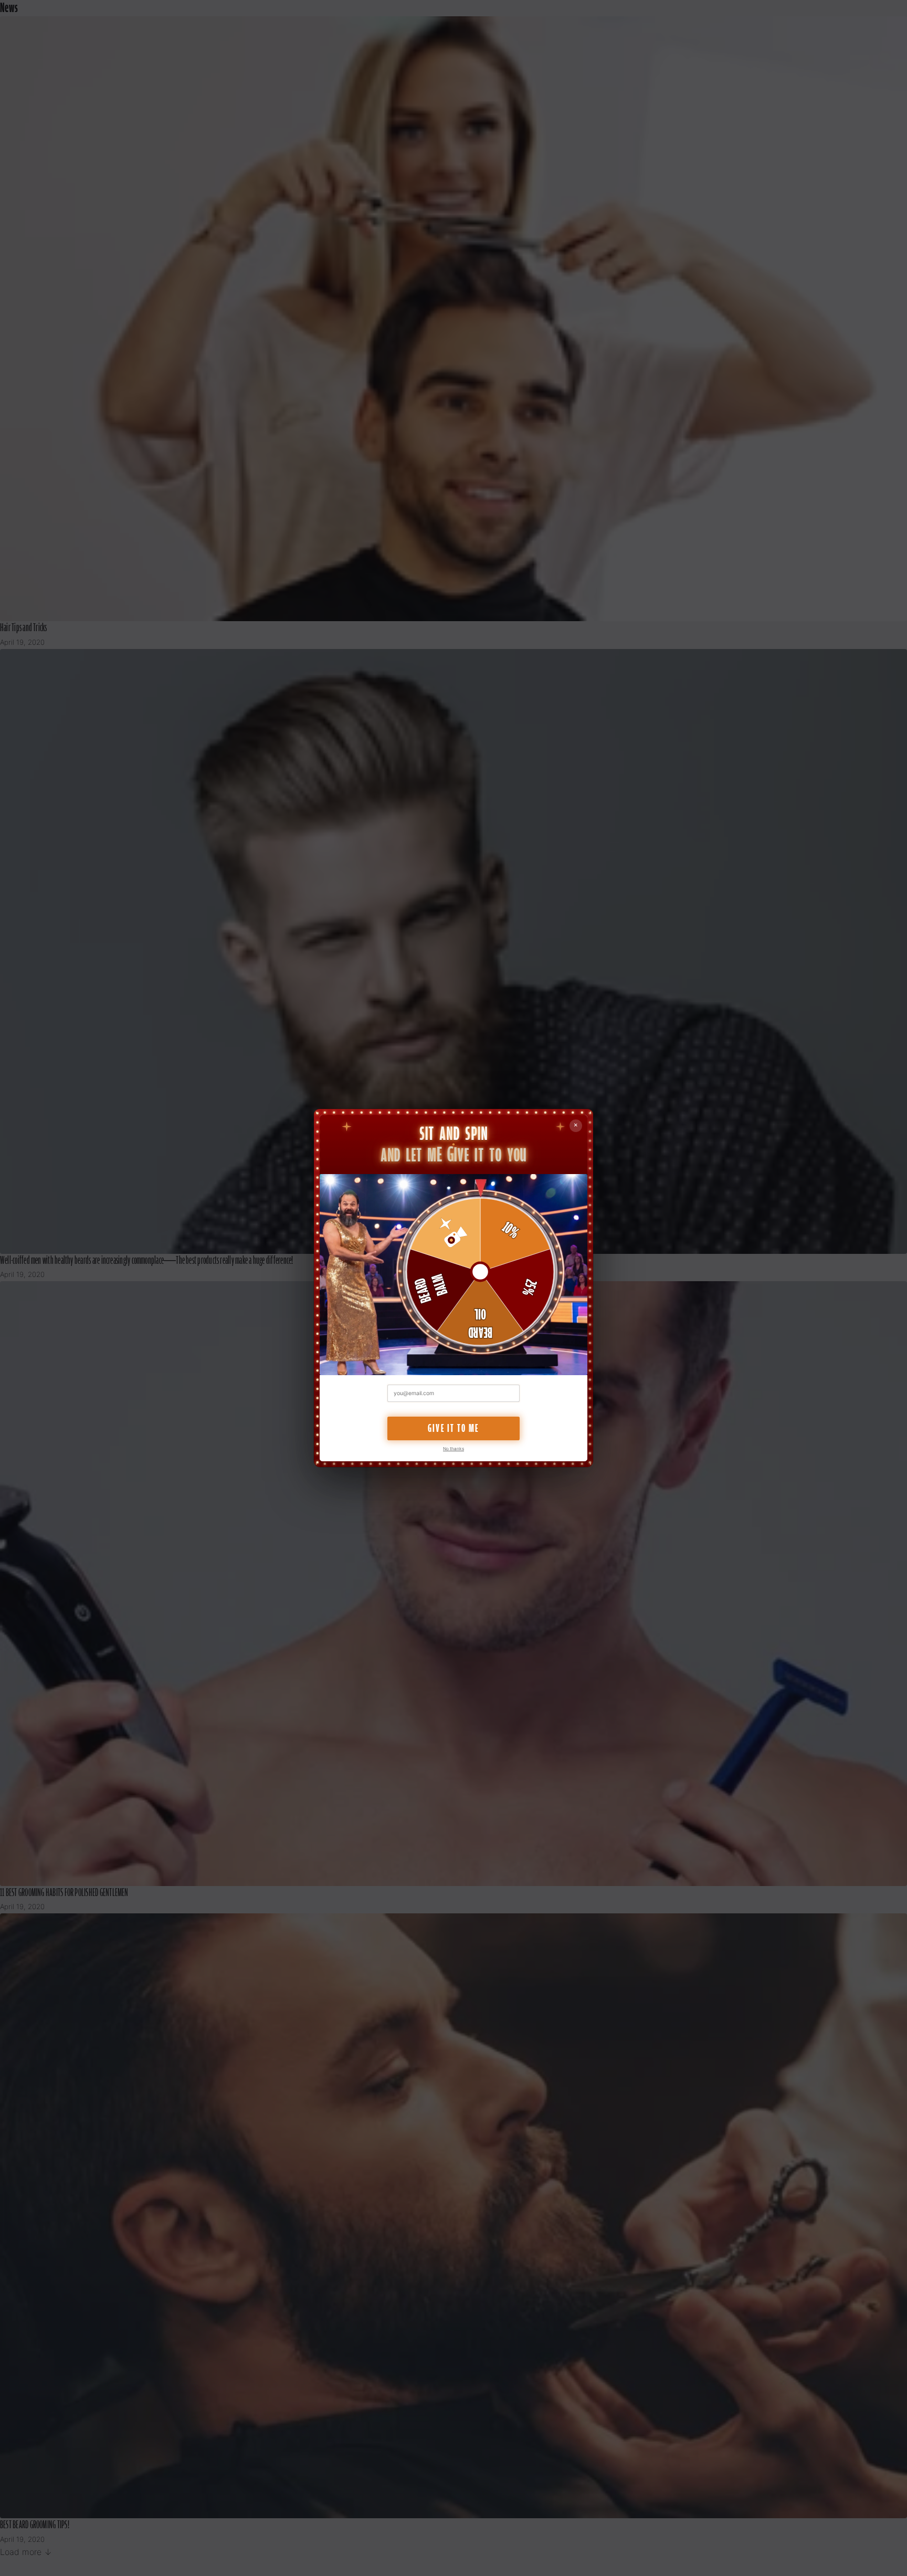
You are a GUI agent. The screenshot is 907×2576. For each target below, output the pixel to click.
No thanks (454, 1449)
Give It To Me (454, 1428)
